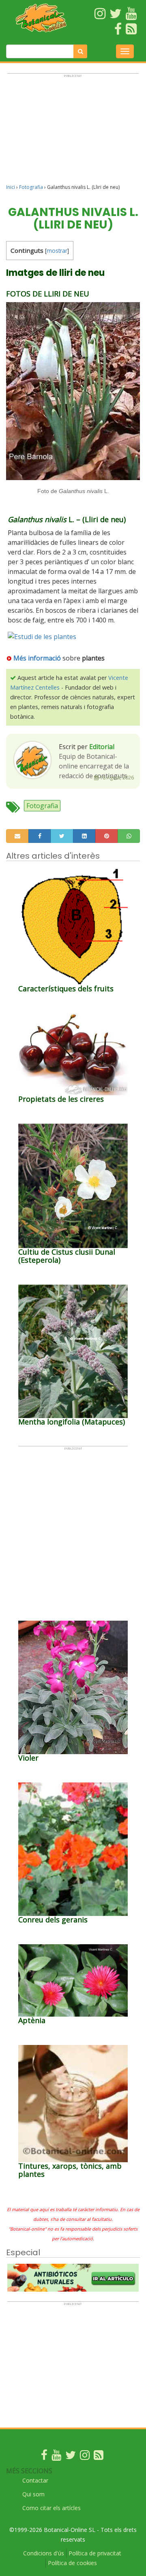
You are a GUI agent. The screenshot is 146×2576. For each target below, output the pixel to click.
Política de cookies (72, 2563)
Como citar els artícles (52, 2508)
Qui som (33, 2494)
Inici (11, 187)
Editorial (102, 747)
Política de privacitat (95, 2553)
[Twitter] (71, 2457)
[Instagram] (85, 2457)
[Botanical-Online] (41, 18)
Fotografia (31, 187)
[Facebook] (44, 2457)
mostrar (57, 251)
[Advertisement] (73, 132)
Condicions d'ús (44, 2553)
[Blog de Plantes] (99, 2457)
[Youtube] (56, 2457)
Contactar (35, 2480)
